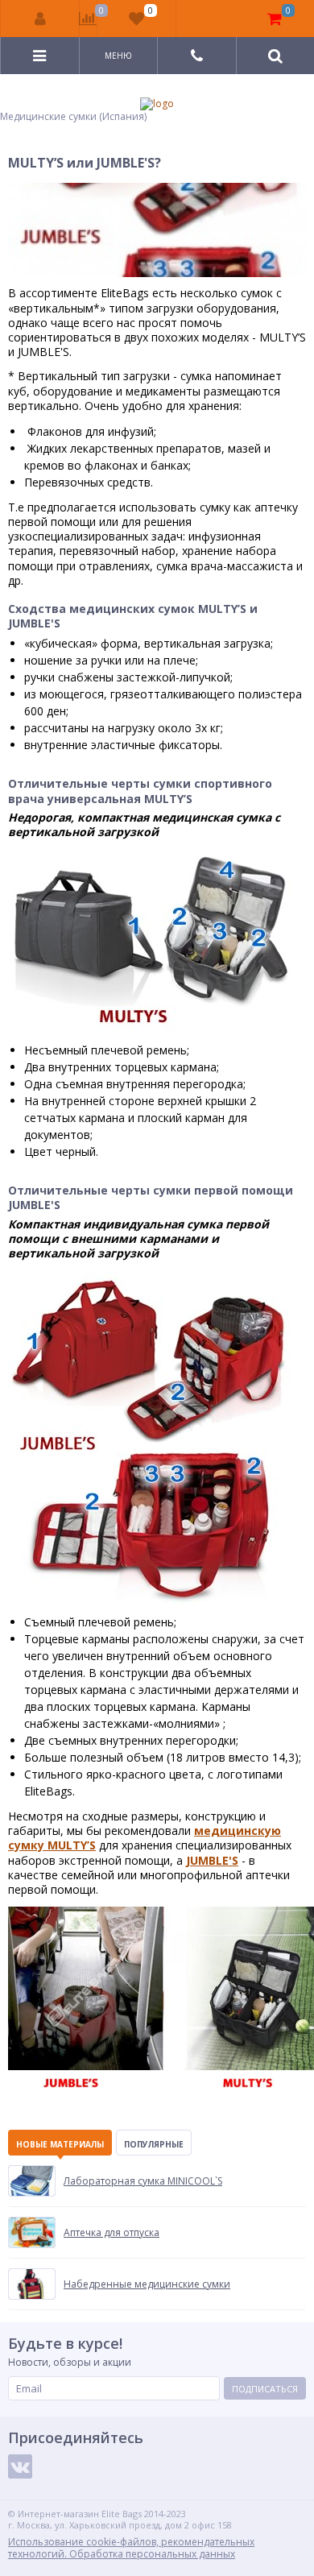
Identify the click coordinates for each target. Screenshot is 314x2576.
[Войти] (40, 19)
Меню (118, 56)
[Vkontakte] (20, 2466)
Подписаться (265, 2389)
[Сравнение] (88, 19)
